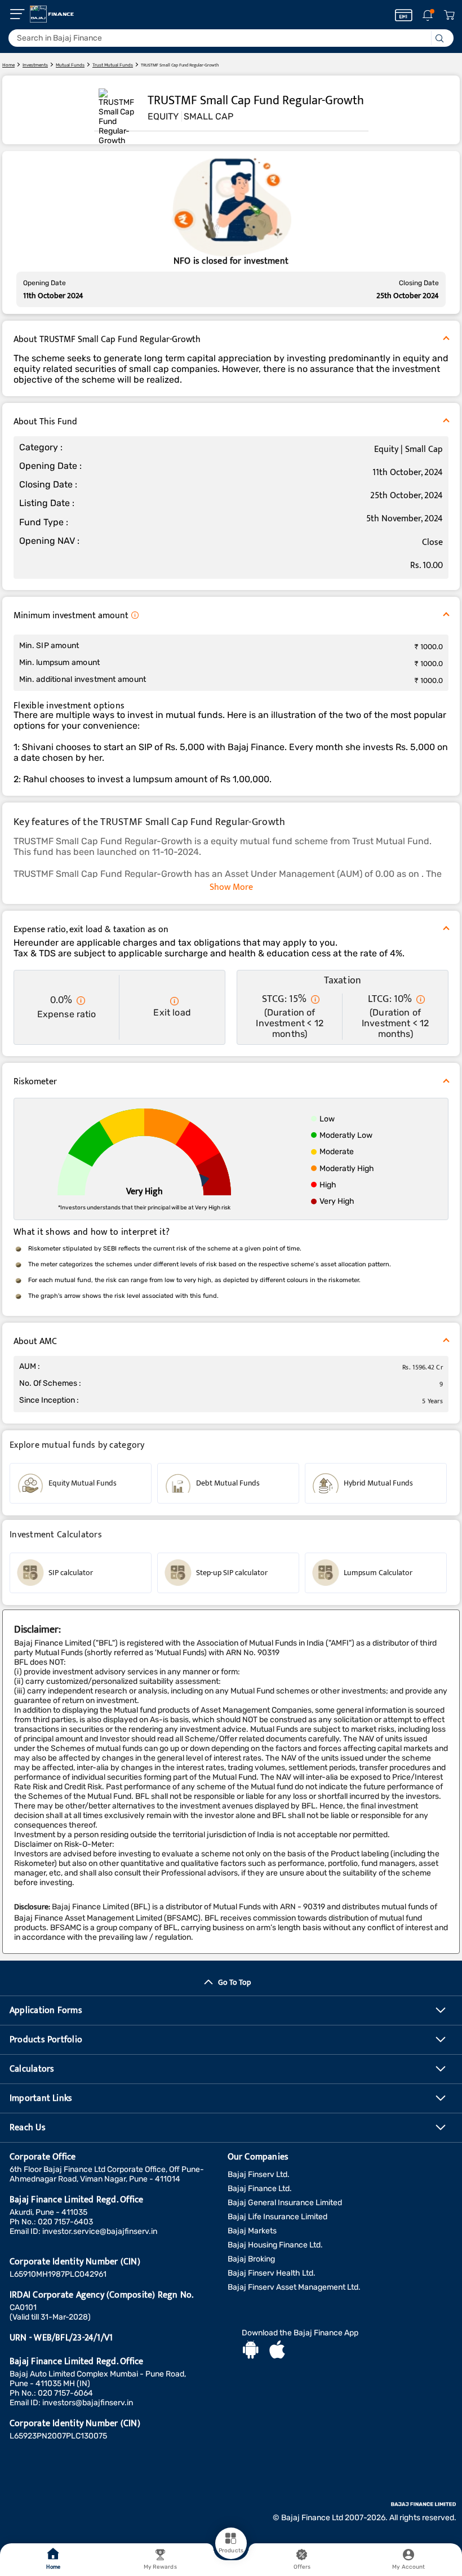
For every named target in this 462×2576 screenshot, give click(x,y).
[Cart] (449, 15)
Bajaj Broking (251, 2259)
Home (53, 2567)
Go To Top (234, 1982)
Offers (302, 2567)
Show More (231, 887)
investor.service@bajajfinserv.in (100, 2231)
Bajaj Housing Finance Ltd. (275, 2245)
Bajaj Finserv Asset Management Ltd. (294, 2287)
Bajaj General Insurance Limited (285, 2203)
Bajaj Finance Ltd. (260, 2189)
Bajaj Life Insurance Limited (277, 2217)
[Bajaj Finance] (52, 14)
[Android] (251, 2351)
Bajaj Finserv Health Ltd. (272, 2273)
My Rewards (160, 2567)
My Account (408, 2567)
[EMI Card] (404, 15)
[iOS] (277, 2351)
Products (231, 2551)
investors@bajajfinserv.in (88, 2403)
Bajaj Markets (252, 2231)
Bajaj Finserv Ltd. (259, 2174)
